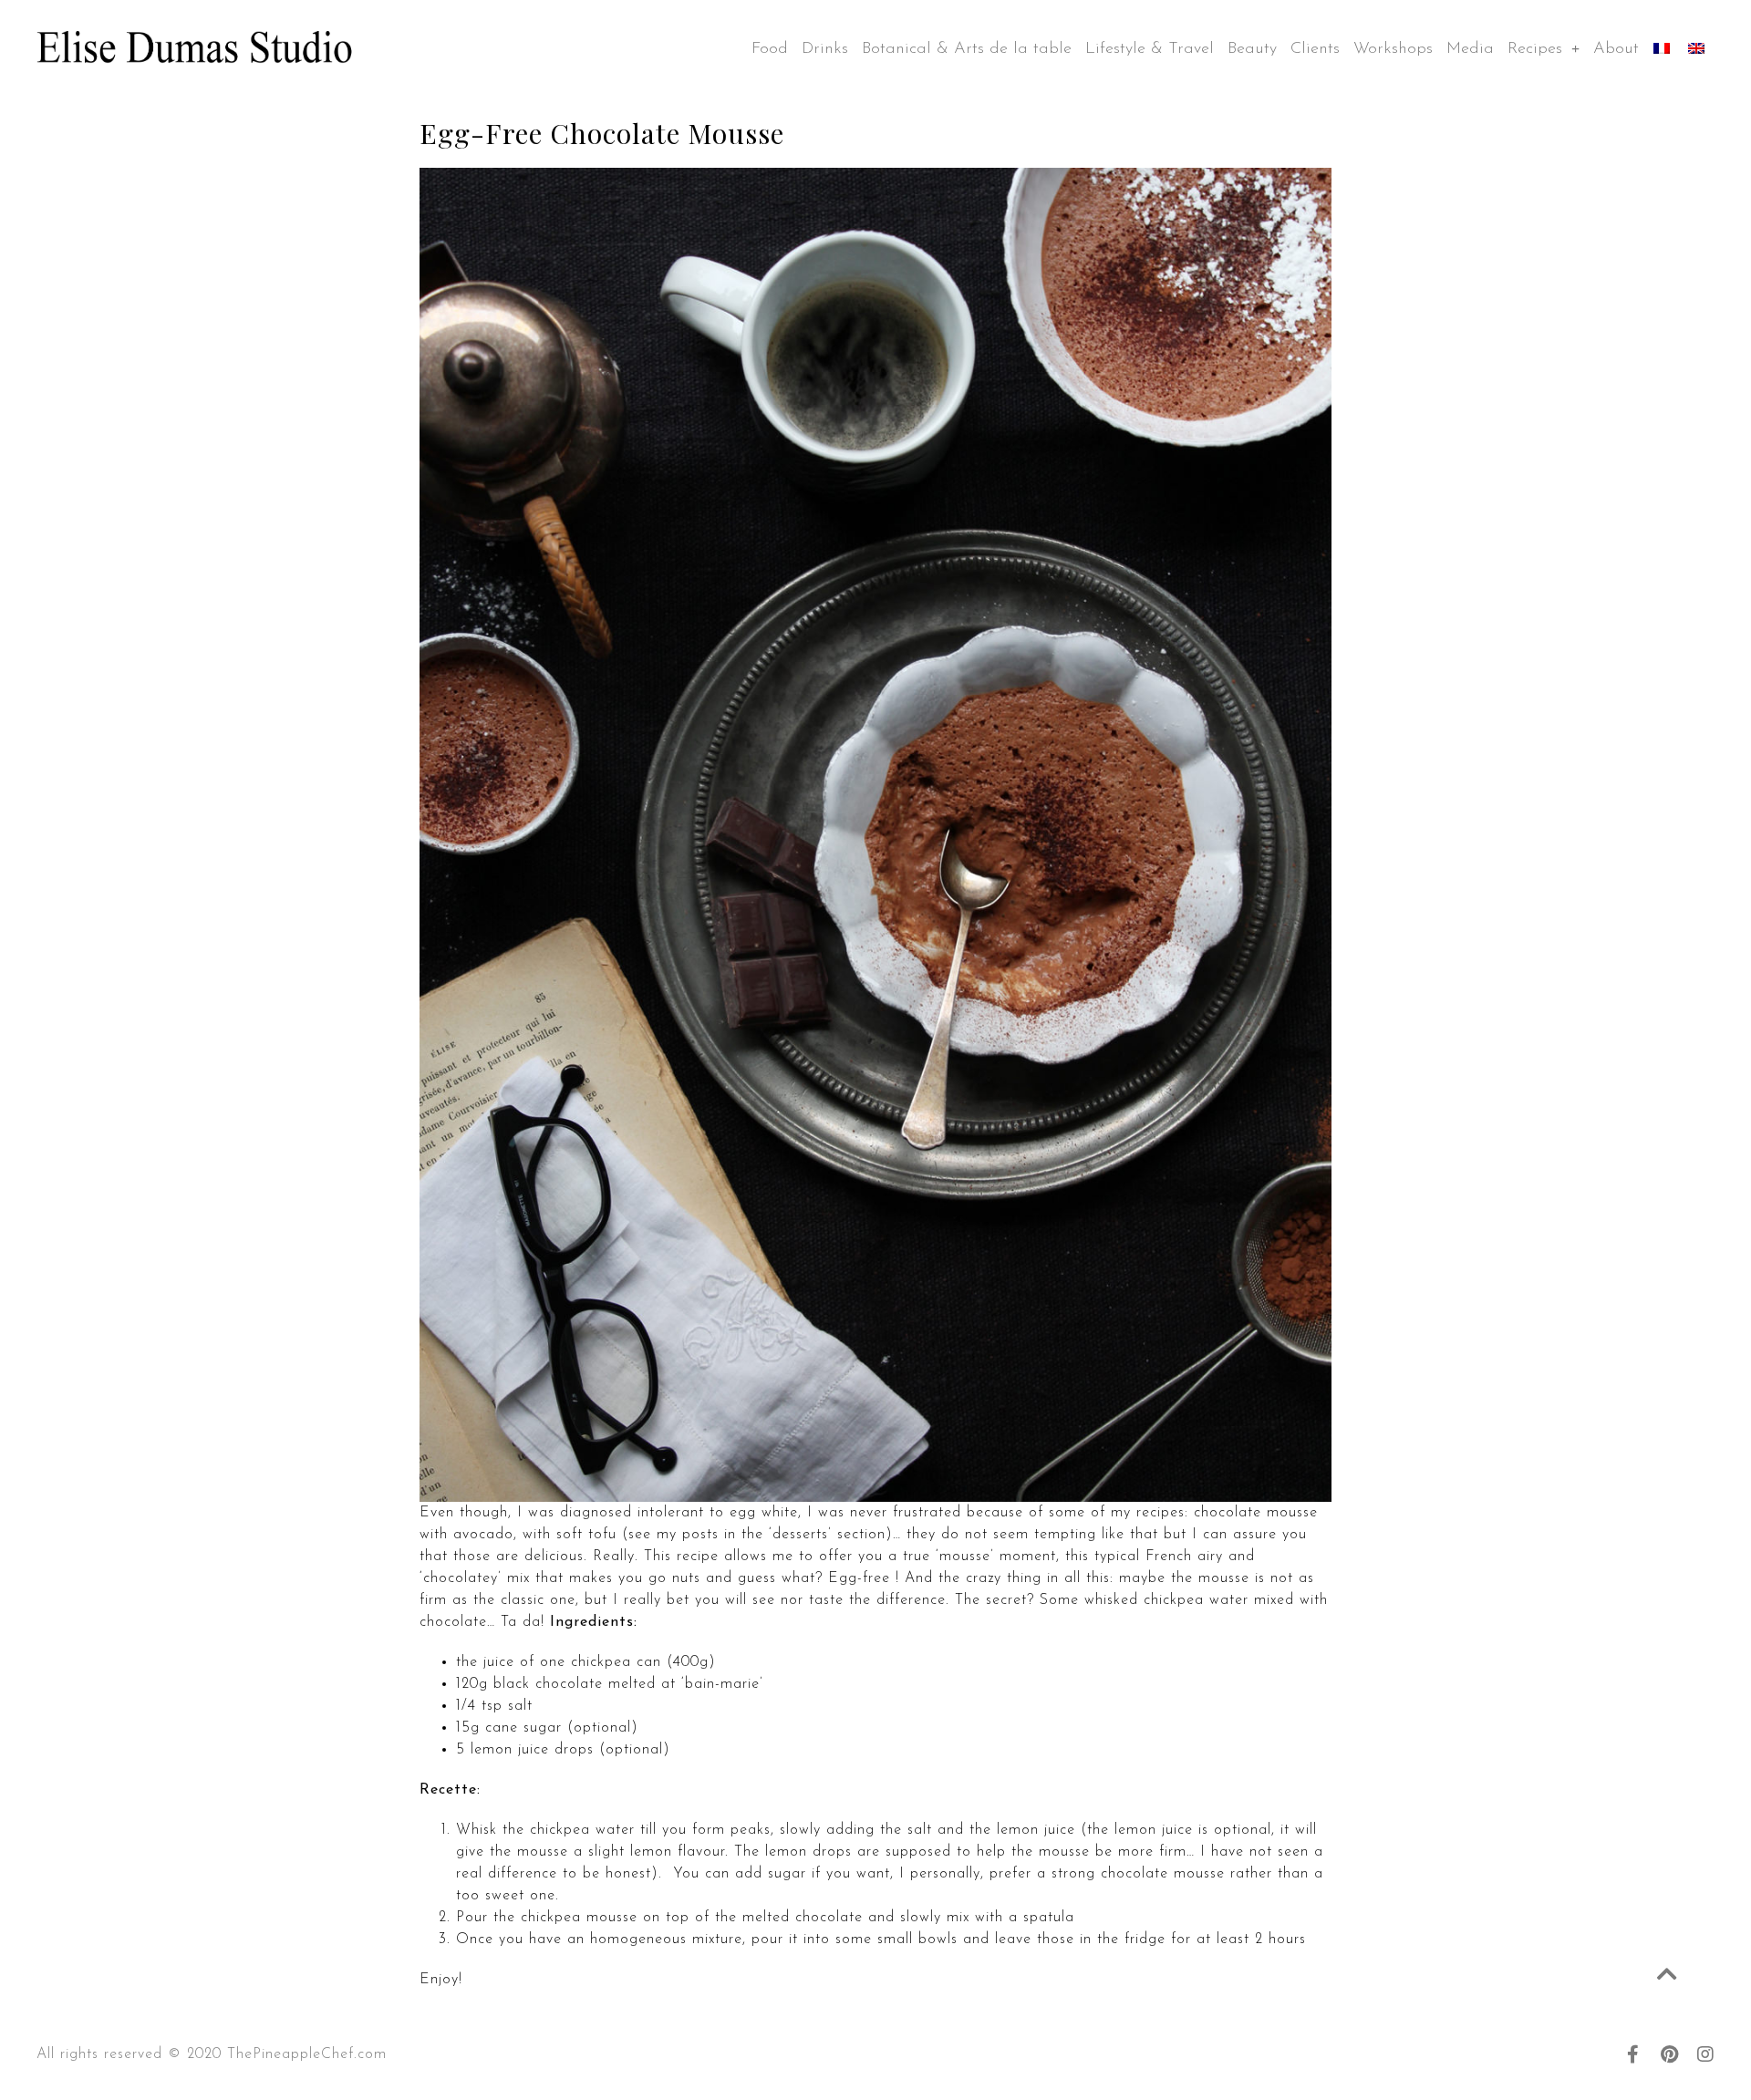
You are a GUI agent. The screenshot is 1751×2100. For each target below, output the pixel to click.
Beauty (1252, 49)
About (1616, 49)
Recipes (1535, 49)
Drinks (825, 49)
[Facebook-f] (1632, 2054)
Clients (1315, 49)
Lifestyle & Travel (1150, 49)
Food (770, 49)
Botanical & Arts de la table (967, 49)
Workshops (1393, 49)
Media (1470, 49)
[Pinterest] (1669, 2054)
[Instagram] (1705, 2054)
